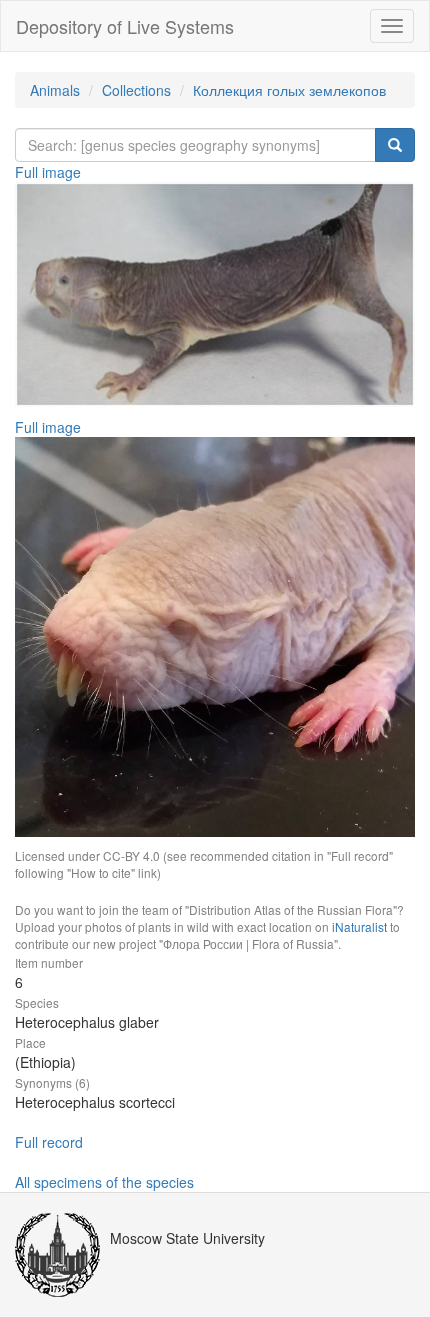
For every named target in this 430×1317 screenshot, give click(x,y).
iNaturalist (359, 926)
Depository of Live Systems (125, 26)
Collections (136, 90)
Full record (49, 1142)
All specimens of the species (104, 1182)
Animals (55, 90)
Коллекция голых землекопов (289, 90)
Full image (48, 172)
